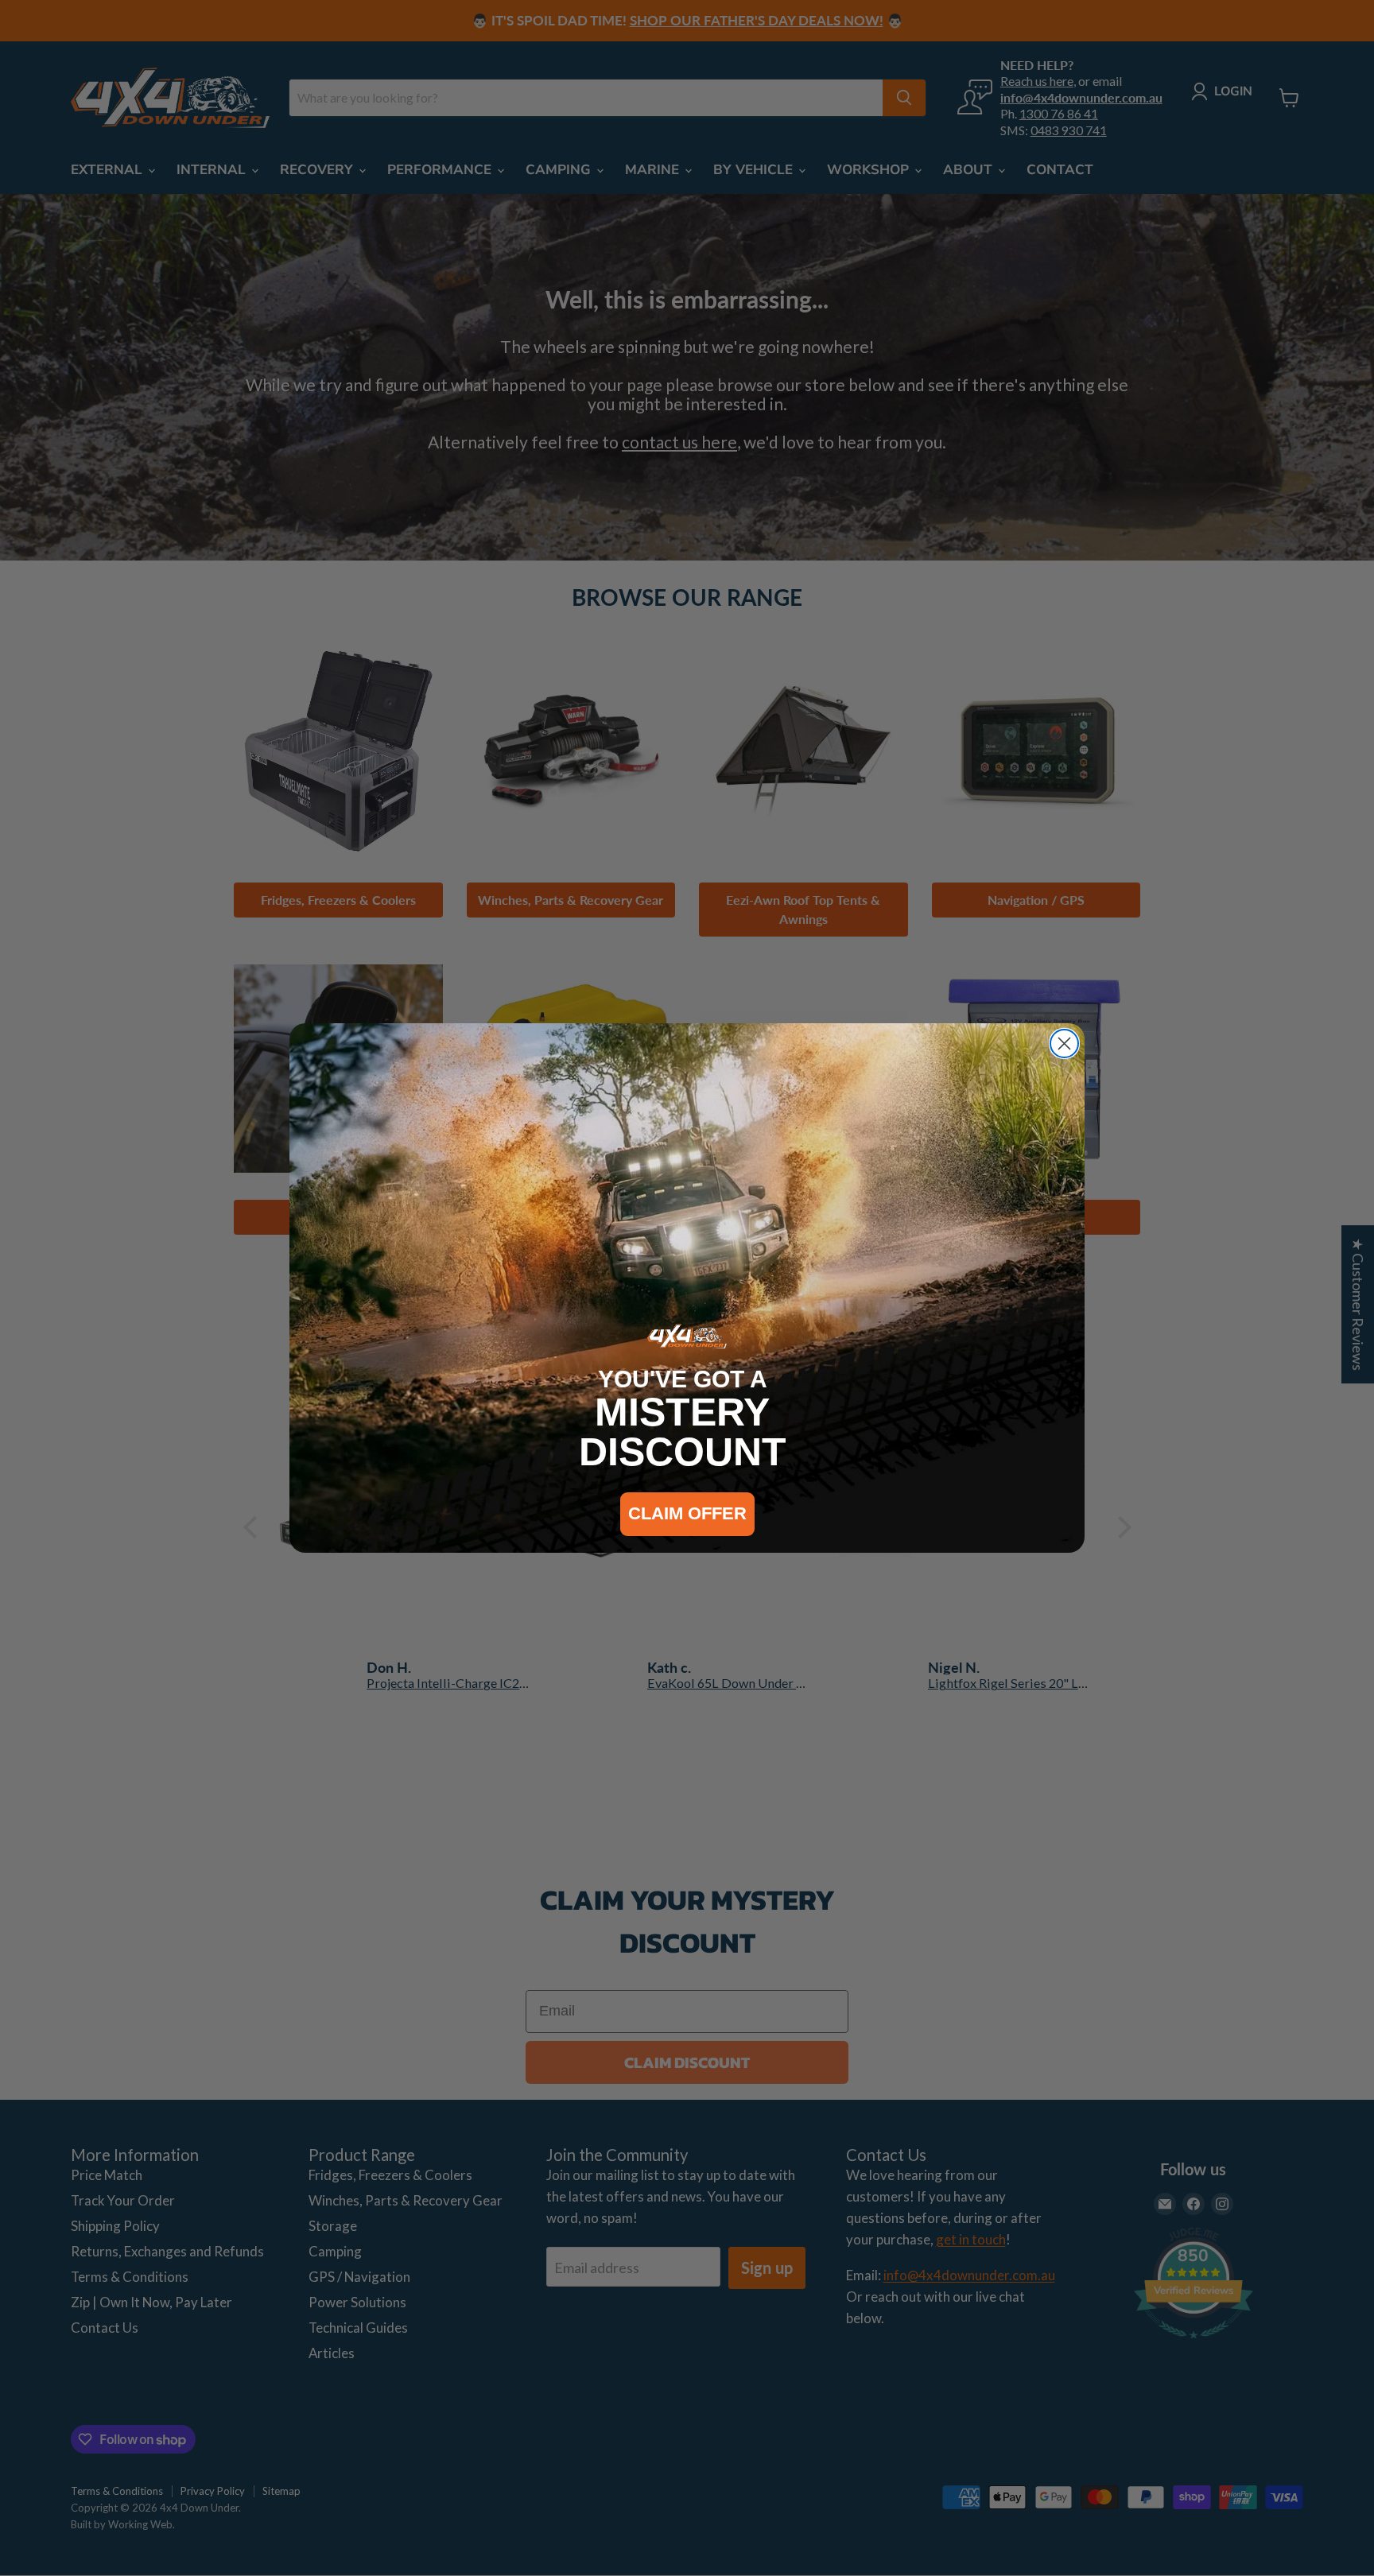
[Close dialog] (1064, 1044)
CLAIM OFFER (687, 1513)
